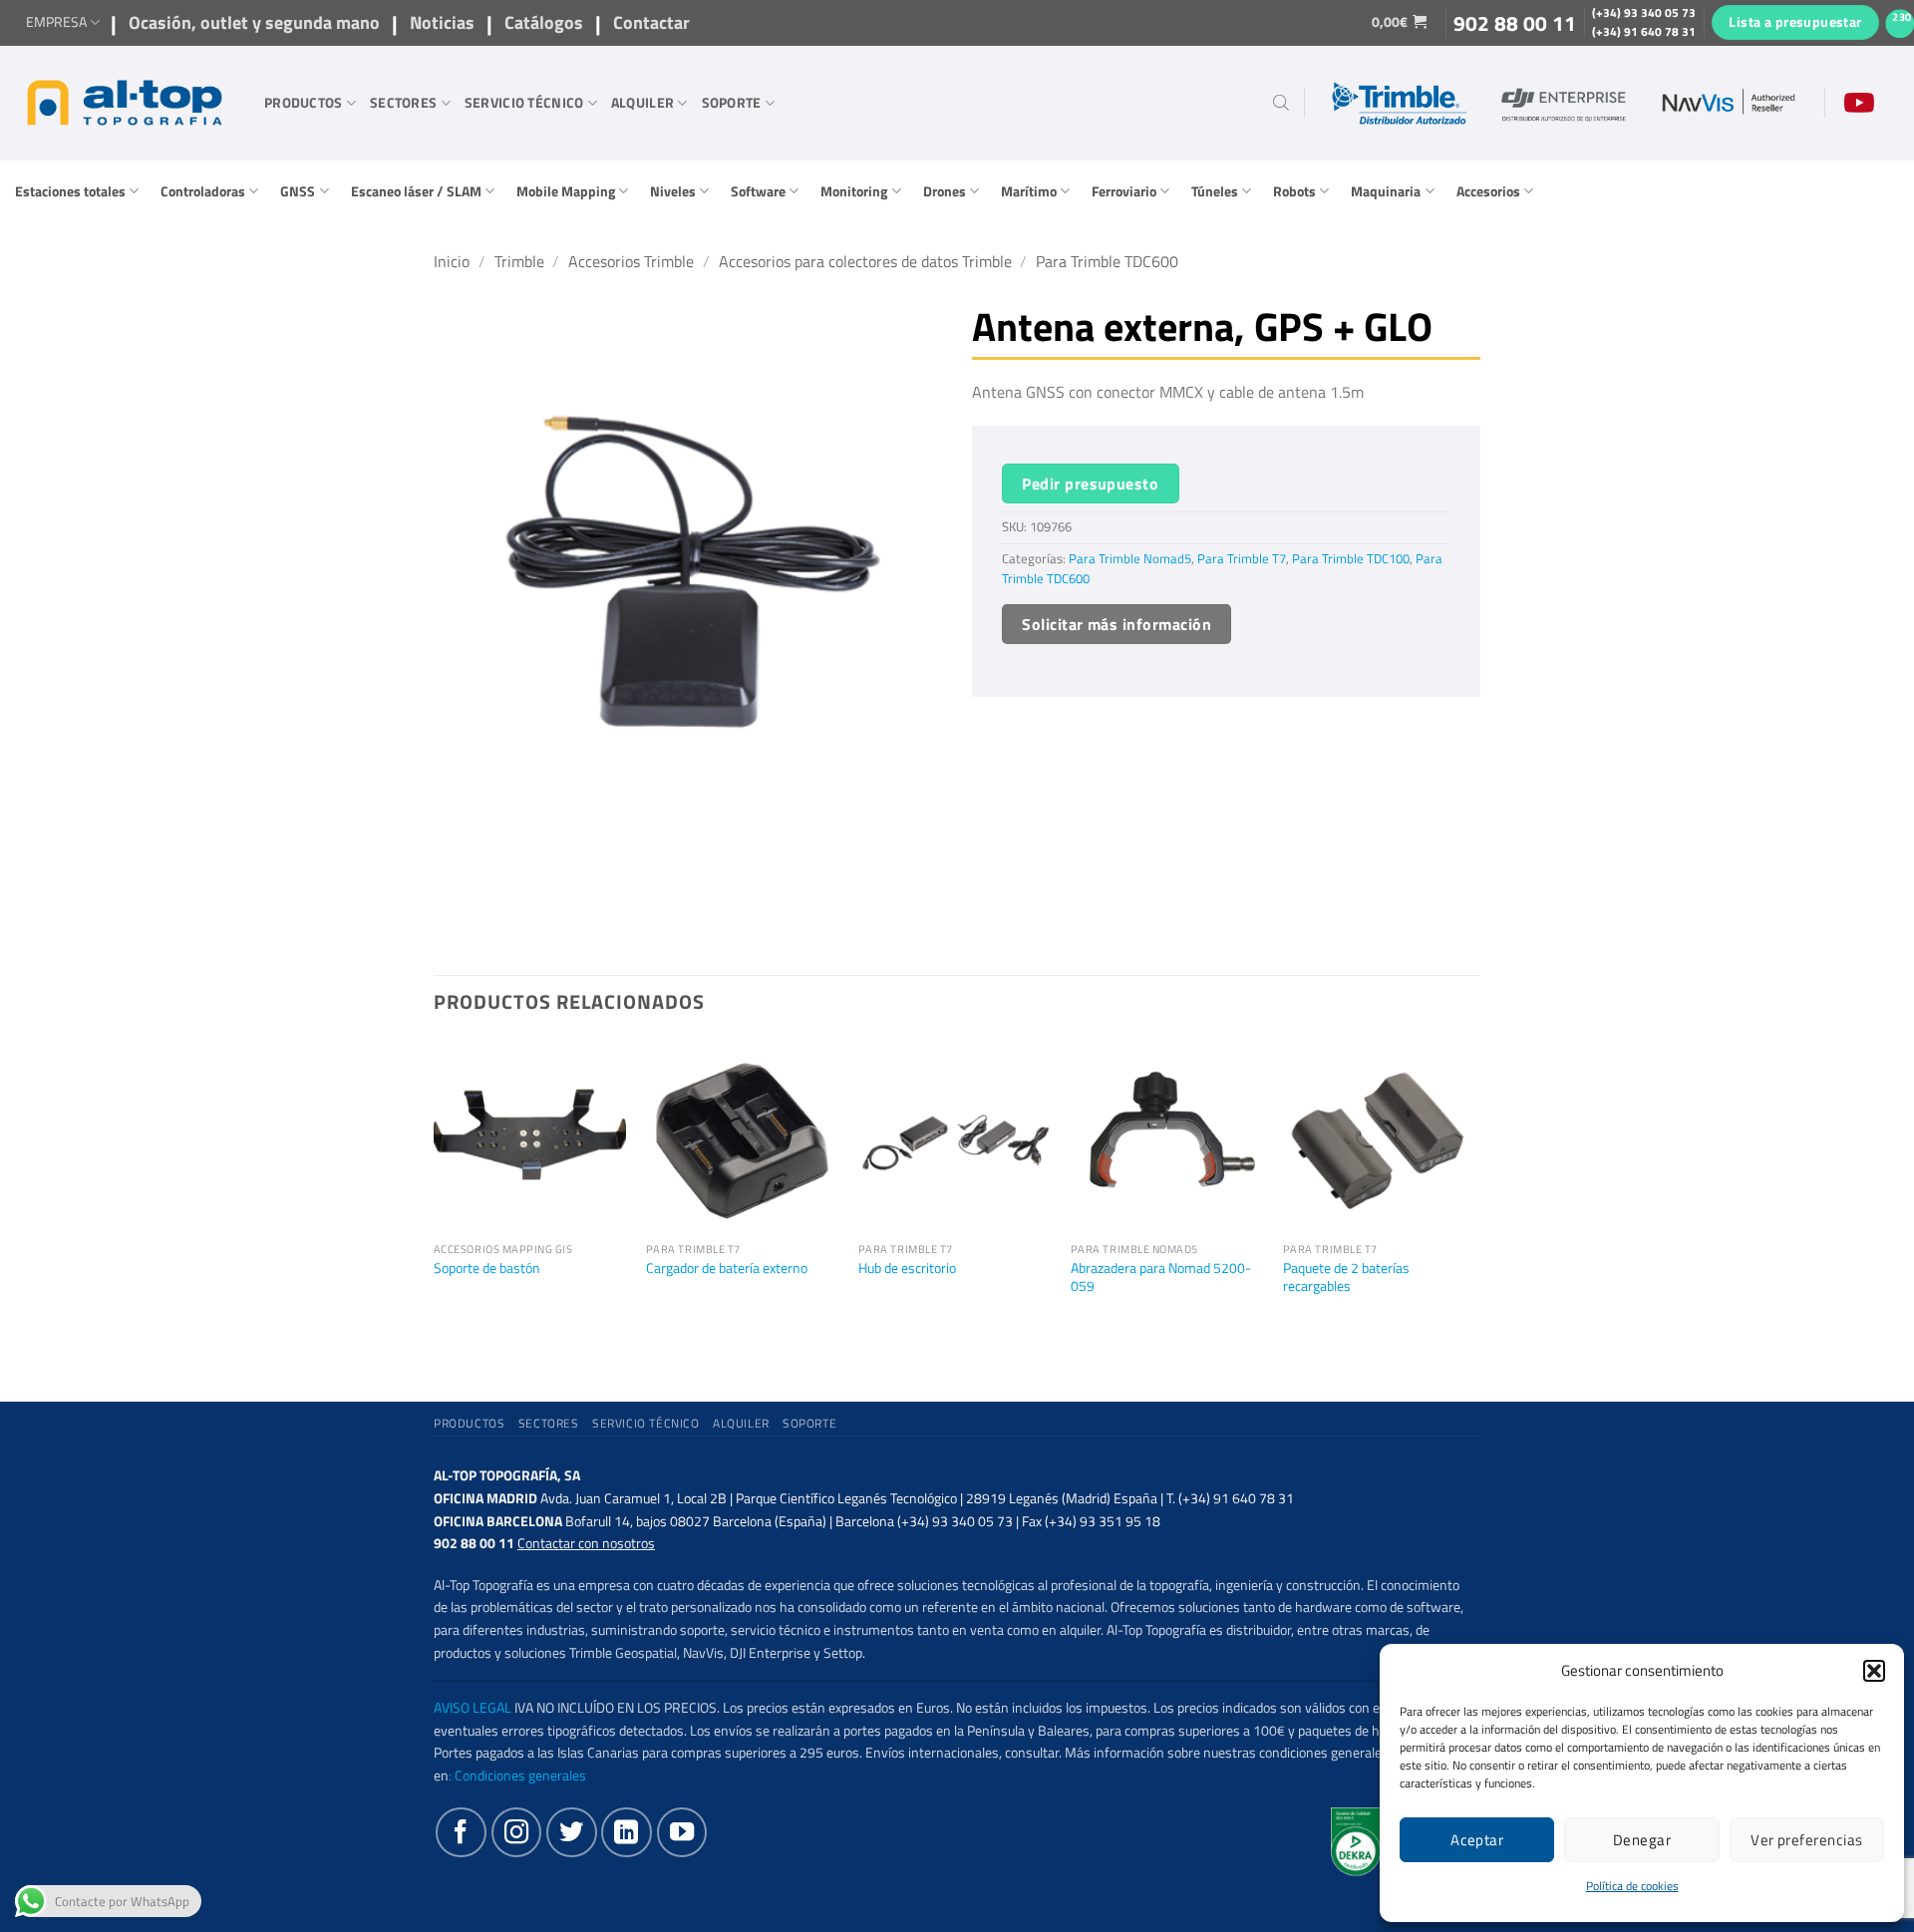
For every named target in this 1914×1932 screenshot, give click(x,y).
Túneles (1215, 191)
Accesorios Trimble (631, 261)
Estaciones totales (70, 191)
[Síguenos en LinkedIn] (626, 1832)
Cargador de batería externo (727, 1269)
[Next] (1474, 1203)
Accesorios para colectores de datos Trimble (865, 261)
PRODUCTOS (304, 103)
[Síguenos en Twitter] (571, 1832)
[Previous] (435, 1203)
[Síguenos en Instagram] (516, 1832)
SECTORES (403, 103)
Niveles (673, 191)
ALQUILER (642, 103)
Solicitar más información (1116, 624)
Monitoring (854, 191)
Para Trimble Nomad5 (1130, 559)
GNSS (298, 191)
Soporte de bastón (487, 1269)
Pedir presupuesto (1090, 483)
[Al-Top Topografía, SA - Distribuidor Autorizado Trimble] (125, 103)
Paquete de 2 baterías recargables (1346, 1278)
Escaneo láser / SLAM (416, 191)
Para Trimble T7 (1242, 559)
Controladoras (203, 191)
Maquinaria (1386, 191)
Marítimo (1029, 191)
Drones (945, 191)
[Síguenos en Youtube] (682, 1832)
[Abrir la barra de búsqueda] (1281, 103)
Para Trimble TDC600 (1107, 261)
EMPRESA (56, 22)
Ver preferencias (1806, 1840)
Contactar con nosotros (586, 1543)
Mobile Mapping (566, 191)
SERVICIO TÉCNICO (524, 103)
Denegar (1642, 1840)
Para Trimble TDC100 (1351, 559)
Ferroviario (1124, 191)
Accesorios (1488, 191)
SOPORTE (732, 103)
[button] (1874, 1671)
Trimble (519, 261)
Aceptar (1477, 1840)
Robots (1294, 191)
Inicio (452, 261)
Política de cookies (1632, 1886)
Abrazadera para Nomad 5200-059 (1161, 1278)
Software (758, 191)
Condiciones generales (520, 1775)
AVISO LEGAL (473, 1708)
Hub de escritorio (907, 1269)
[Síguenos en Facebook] (461, 1832)
